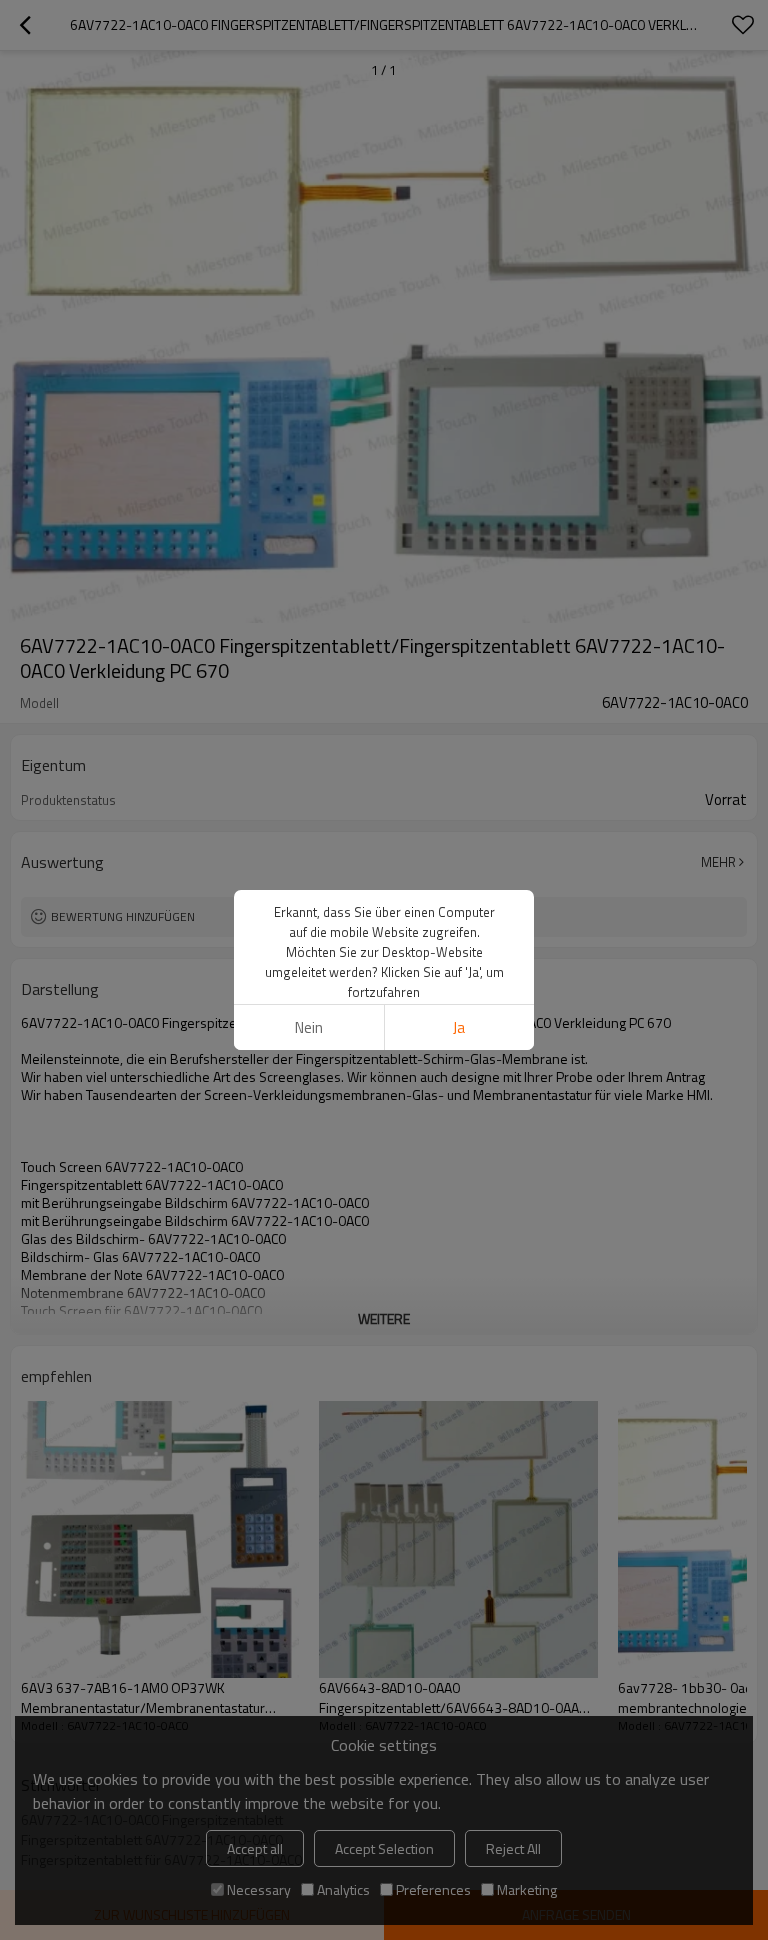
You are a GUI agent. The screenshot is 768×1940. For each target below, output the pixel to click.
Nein (309, 1027)
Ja (459, 1027)
